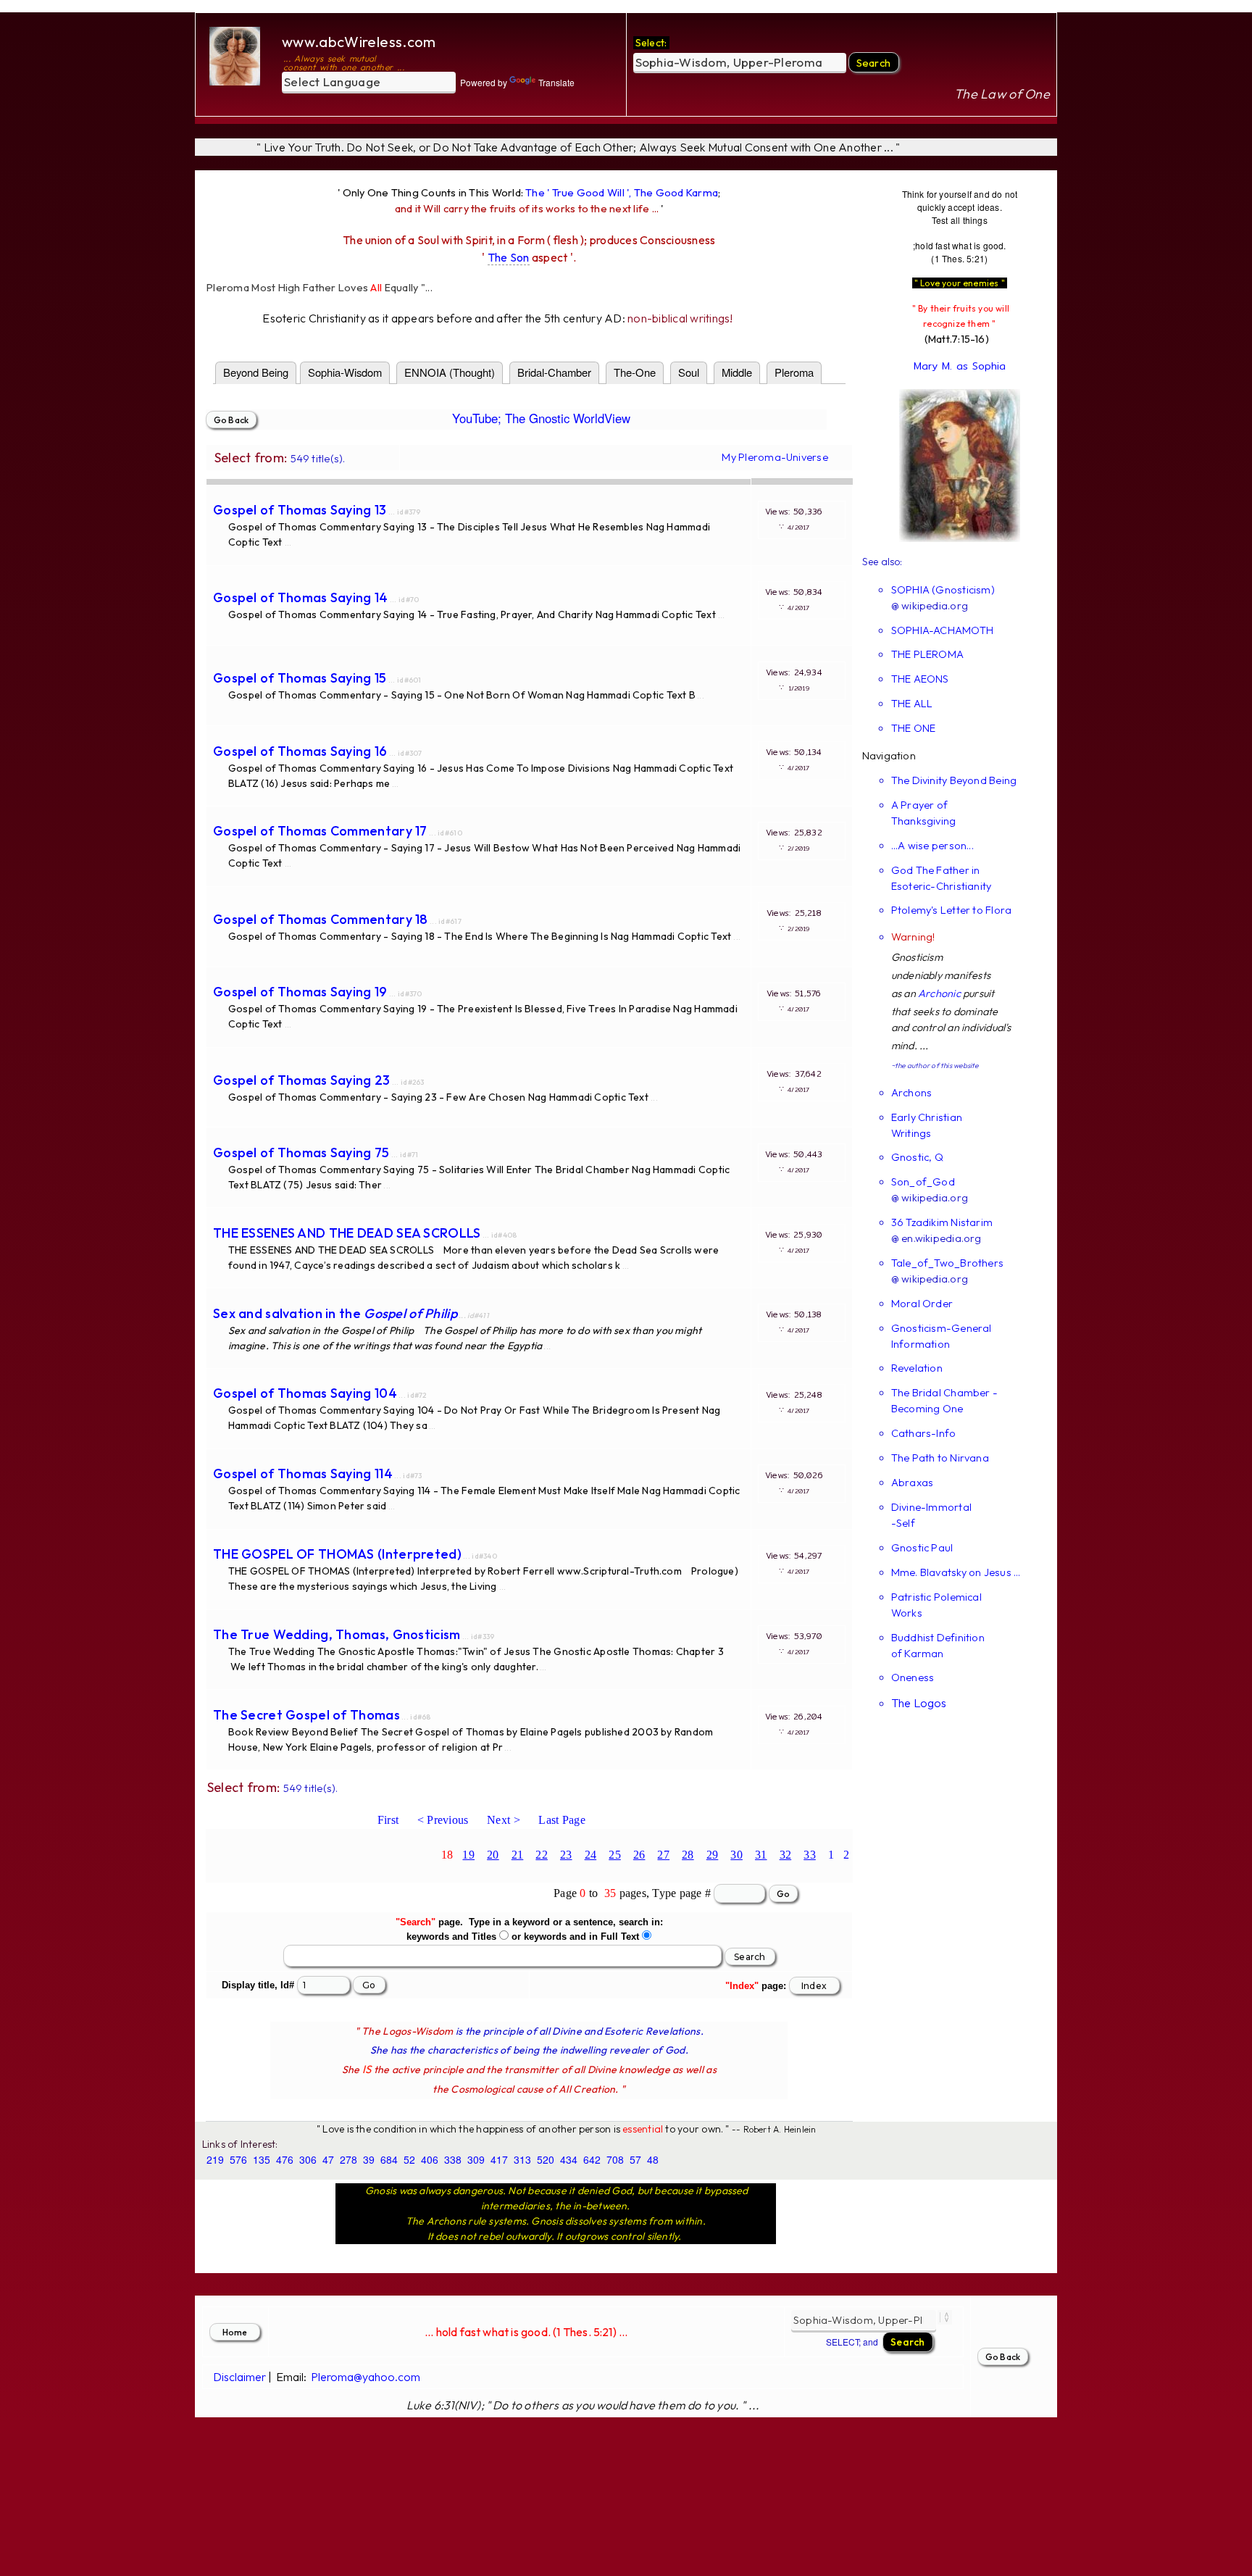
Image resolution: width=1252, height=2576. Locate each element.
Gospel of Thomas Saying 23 (302, 1080)
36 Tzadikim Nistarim (942, 1222)
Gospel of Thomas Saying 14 (301, 597)
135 (262, 2159)
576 (238, 2159)
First (388, 1820)
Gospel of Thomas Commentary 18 (321, 919)
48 (653, 2159)
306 (308, 2159)
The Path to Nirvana (940, 1458)
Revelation (917, 1368)
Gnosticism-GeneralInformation (942, 1336)
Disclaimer (239, 2377)
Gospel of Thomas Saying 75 (301, 1152)
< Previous (443, 1820)
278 (349, 2159)
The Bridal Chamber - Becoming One (944, 1400)
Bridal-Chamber (554, 372)
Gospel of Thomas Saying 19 (300, 992)
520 (546, 2159)
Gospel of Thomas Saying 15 (300, 678)
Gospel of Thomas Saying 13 (300, 510)
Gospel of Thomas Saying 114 (303, 1474)
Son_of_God (923, 1181)
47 (328, 2159)
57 (635, 2159)
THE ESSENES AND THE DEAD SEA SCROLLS (347, 1233)
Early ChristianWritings (927, 1125)
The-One (635, 372)
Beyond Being (256, 372)
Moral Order (922, 1303)
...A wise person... (932, 845)
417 (499, 2159)
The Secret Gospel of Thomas (306, 1715)
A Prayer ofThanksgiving (924, 813)
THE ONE (914, 728)
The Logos (919, 1703)
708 (615, 2159)
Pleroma (794, 372)
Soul (689, 372)
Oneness (913, 1677)
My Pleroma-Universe (775, 457)
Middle (737, 372)
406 (430, 2159)
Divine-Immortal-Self (931, 1515)
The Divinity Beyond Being (954, 780)
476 (285, 2159)
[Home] (237, 56)
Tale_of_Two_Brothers (947, 1263)
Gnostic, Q (917, 1157)
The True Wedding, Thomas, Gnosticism (337, 1634)
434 (569, 2159)
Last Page (562, 1820)
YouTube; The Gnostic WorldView (541, 418)
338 (453, 2159)
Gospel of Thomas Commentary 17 (320, 831)
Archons (912, 1092)
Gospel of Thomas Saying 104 (305, 1393)
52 (409, 2159)
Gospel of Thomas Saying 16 (300, 751)
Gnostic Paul (922, 1547)
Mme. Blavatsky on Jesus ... (956, 1572)
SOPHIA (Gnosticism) (943, 589)
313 (522, 2159)
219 (215, 2159)
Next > (504, 1820)
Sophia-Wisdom (345, 372)
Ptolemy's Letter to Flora (952, 910)
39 (369, 2159)
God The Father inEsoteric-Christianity (942, 878)
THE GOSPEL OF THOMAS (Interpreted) (337, 1554)
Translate (556, 82)
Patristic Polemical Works (936, 1605)
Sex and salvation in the (335, 1313)
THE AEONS (920, 679)
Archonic (939, 993)
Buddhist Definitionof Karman (938, 1645)
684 (389, 2159)
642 (592, 2159)
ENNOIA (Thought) (450, 372)
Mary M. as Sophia (960, 366)
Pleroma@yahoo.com (366, 2377)
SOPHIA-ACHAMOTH (942, 630)
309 (476, 2159)
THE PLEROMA (927, 654)
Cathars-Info (924, 1433)
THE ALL (912, 703)
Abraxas (913, 1482)
